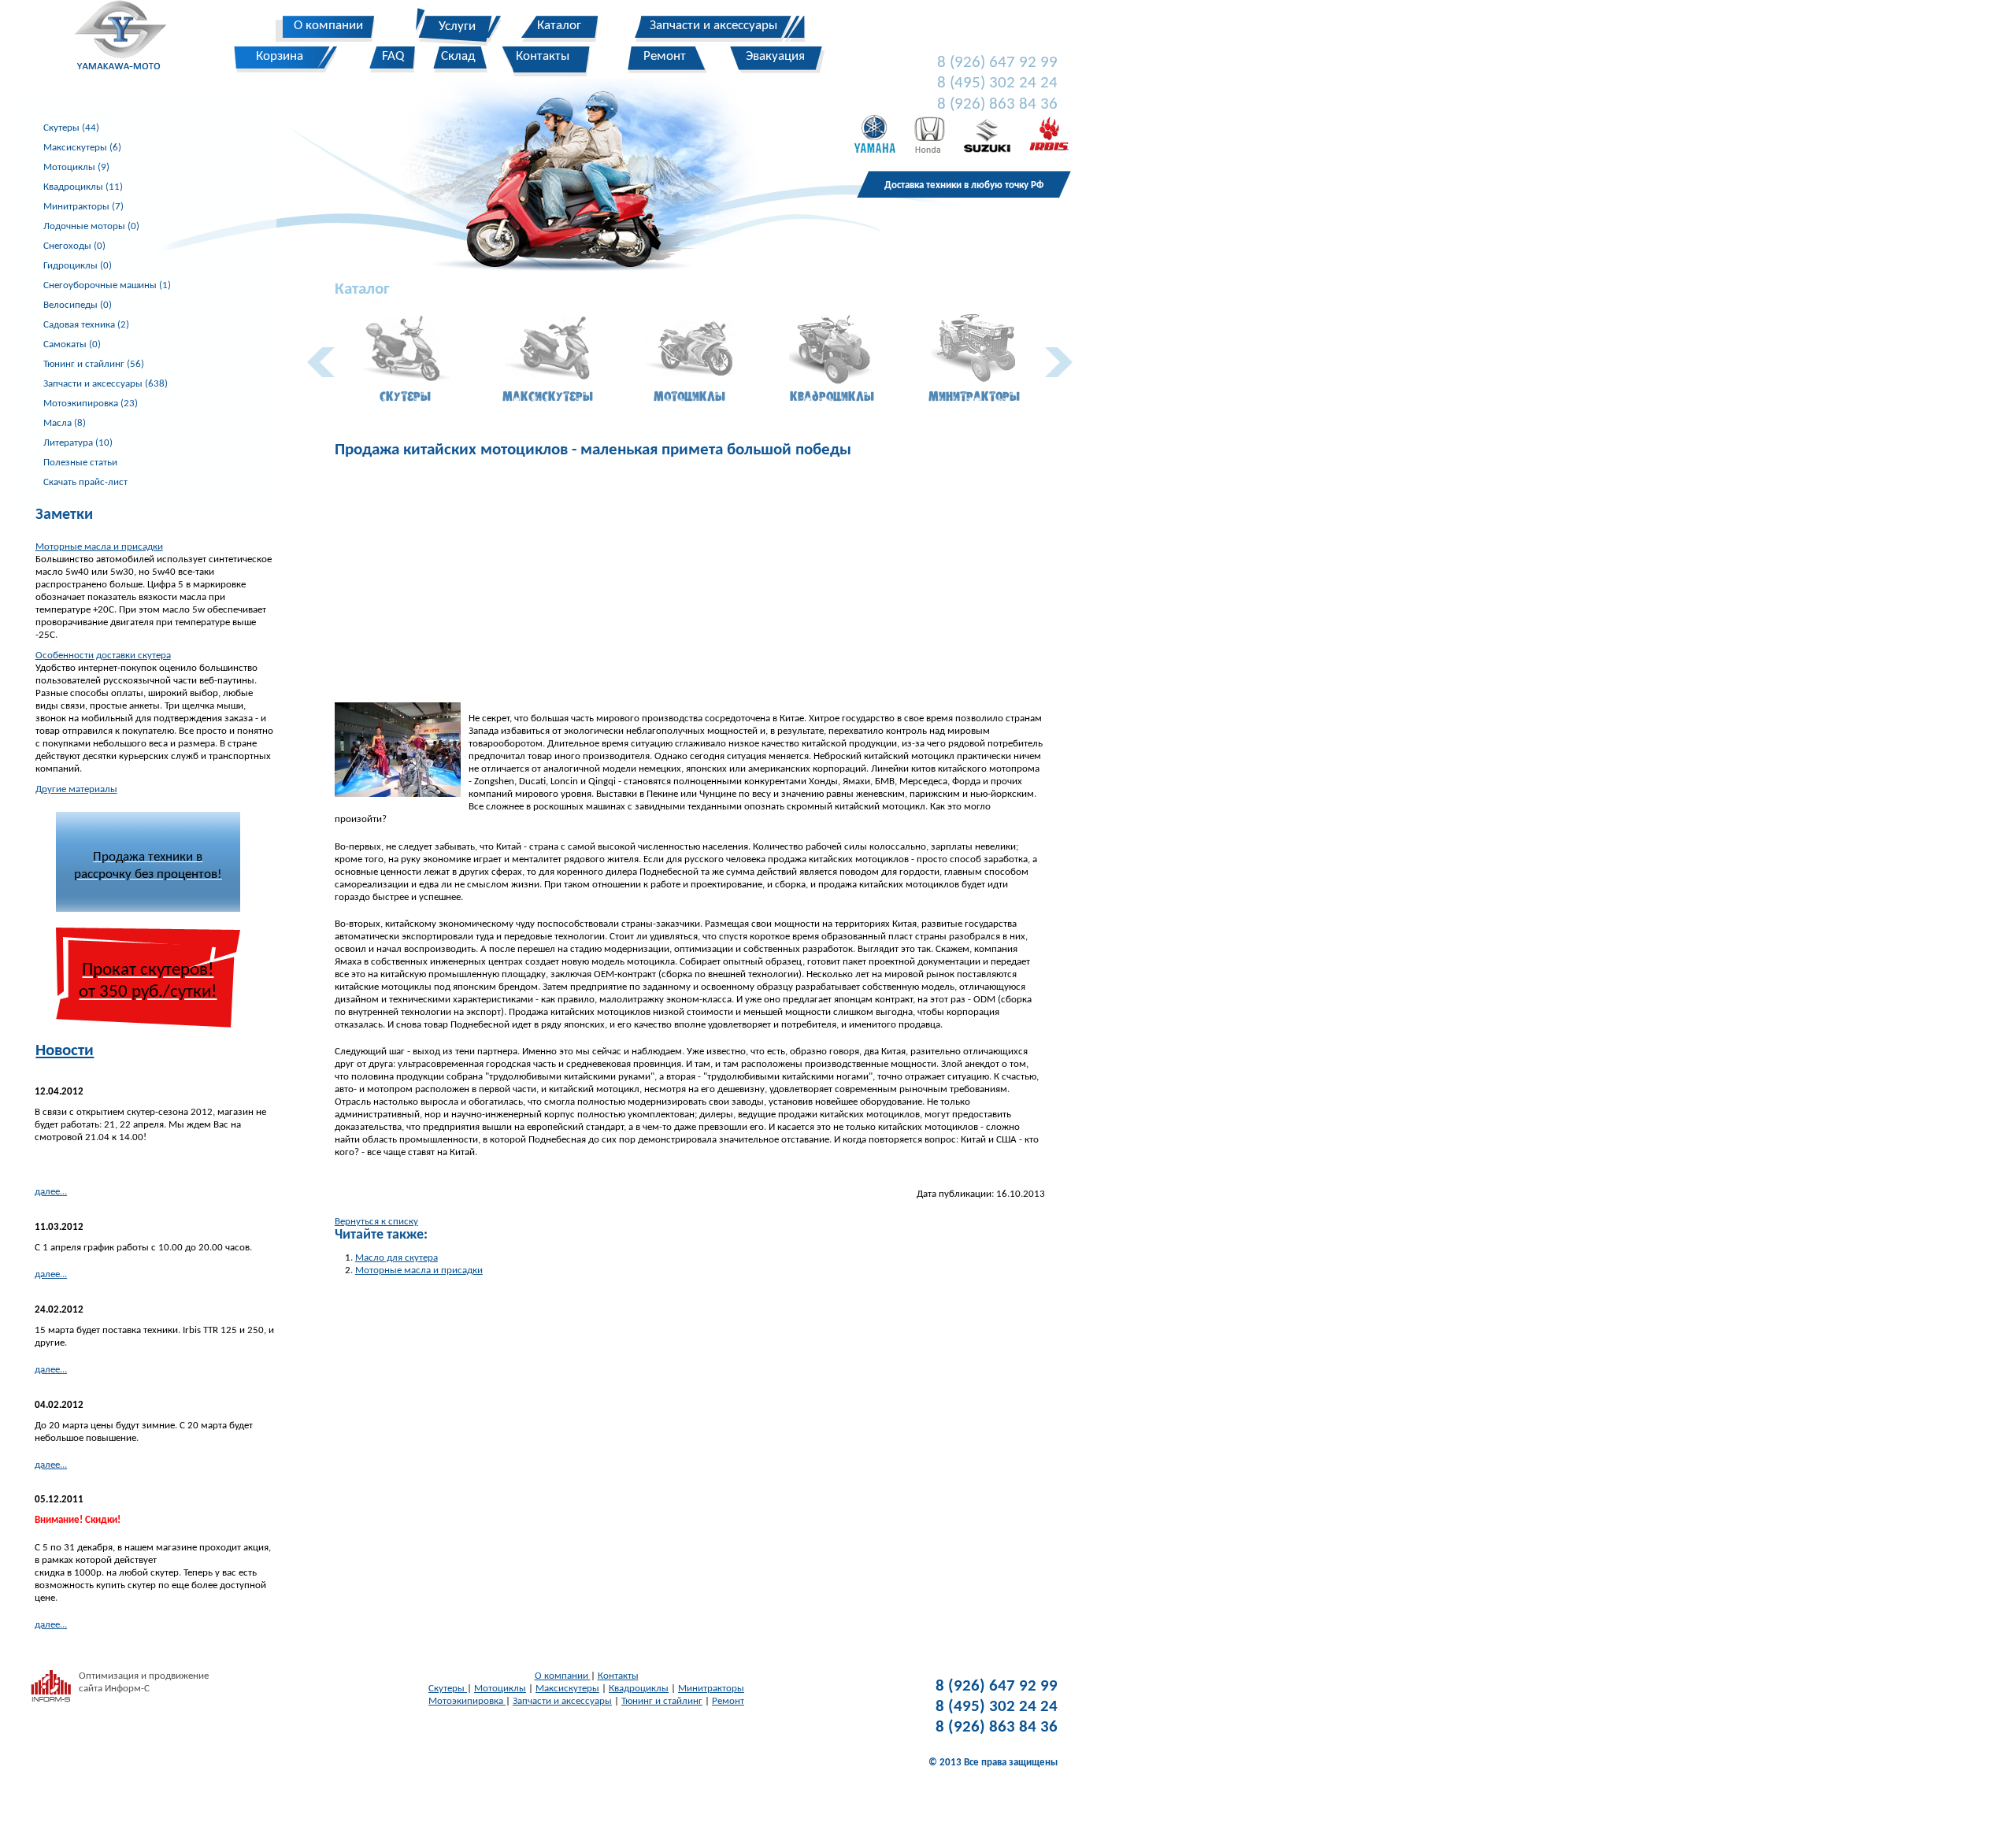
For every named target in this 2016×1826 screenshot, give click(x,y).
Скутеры (448, 1689)
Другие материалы (76, 789)
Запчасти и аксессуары (562, 1701)
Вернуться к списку (376, 1222)
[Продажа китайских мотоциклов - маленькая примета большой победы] (398, 708)
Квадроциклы (639, 1689)
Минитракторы (711, 1689)
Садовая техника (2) (86, 325)
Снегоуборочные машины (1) (107, 285)
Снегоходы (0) (74, 246)
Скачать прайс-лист (85, 482)
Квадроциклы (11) (83, 187)
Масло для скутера (397, 1258)
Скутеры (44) (71, 128)
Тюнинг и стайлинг (662, 1701)
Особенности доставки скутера (103, 656)
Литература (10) (78, 443)
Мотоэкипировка (467, 1701)
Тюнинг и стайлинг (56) (94, 364)
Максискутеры (567, 1689)
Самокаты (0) (72, 344)
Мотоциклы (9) (76, 167)
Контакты (618, 1676)
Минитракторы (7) (83, 207)
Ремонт (728, 1701)
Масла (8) (65, 423)
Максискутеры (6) (82, 148)
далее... (51, 1192)
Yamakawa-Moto (129, 39)
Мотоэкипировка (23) (91, 404)
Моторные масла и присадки (99, 547)
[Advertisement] (690, 580)
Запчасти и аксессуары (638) (106, 384)
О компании (563, 1676)
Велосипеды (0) (78, 305)
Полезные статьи (80, 463)
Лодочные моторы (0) (91, 226)
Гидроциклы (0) (78, 266)
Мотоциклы (500, 1689)
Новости (65, 1051)
